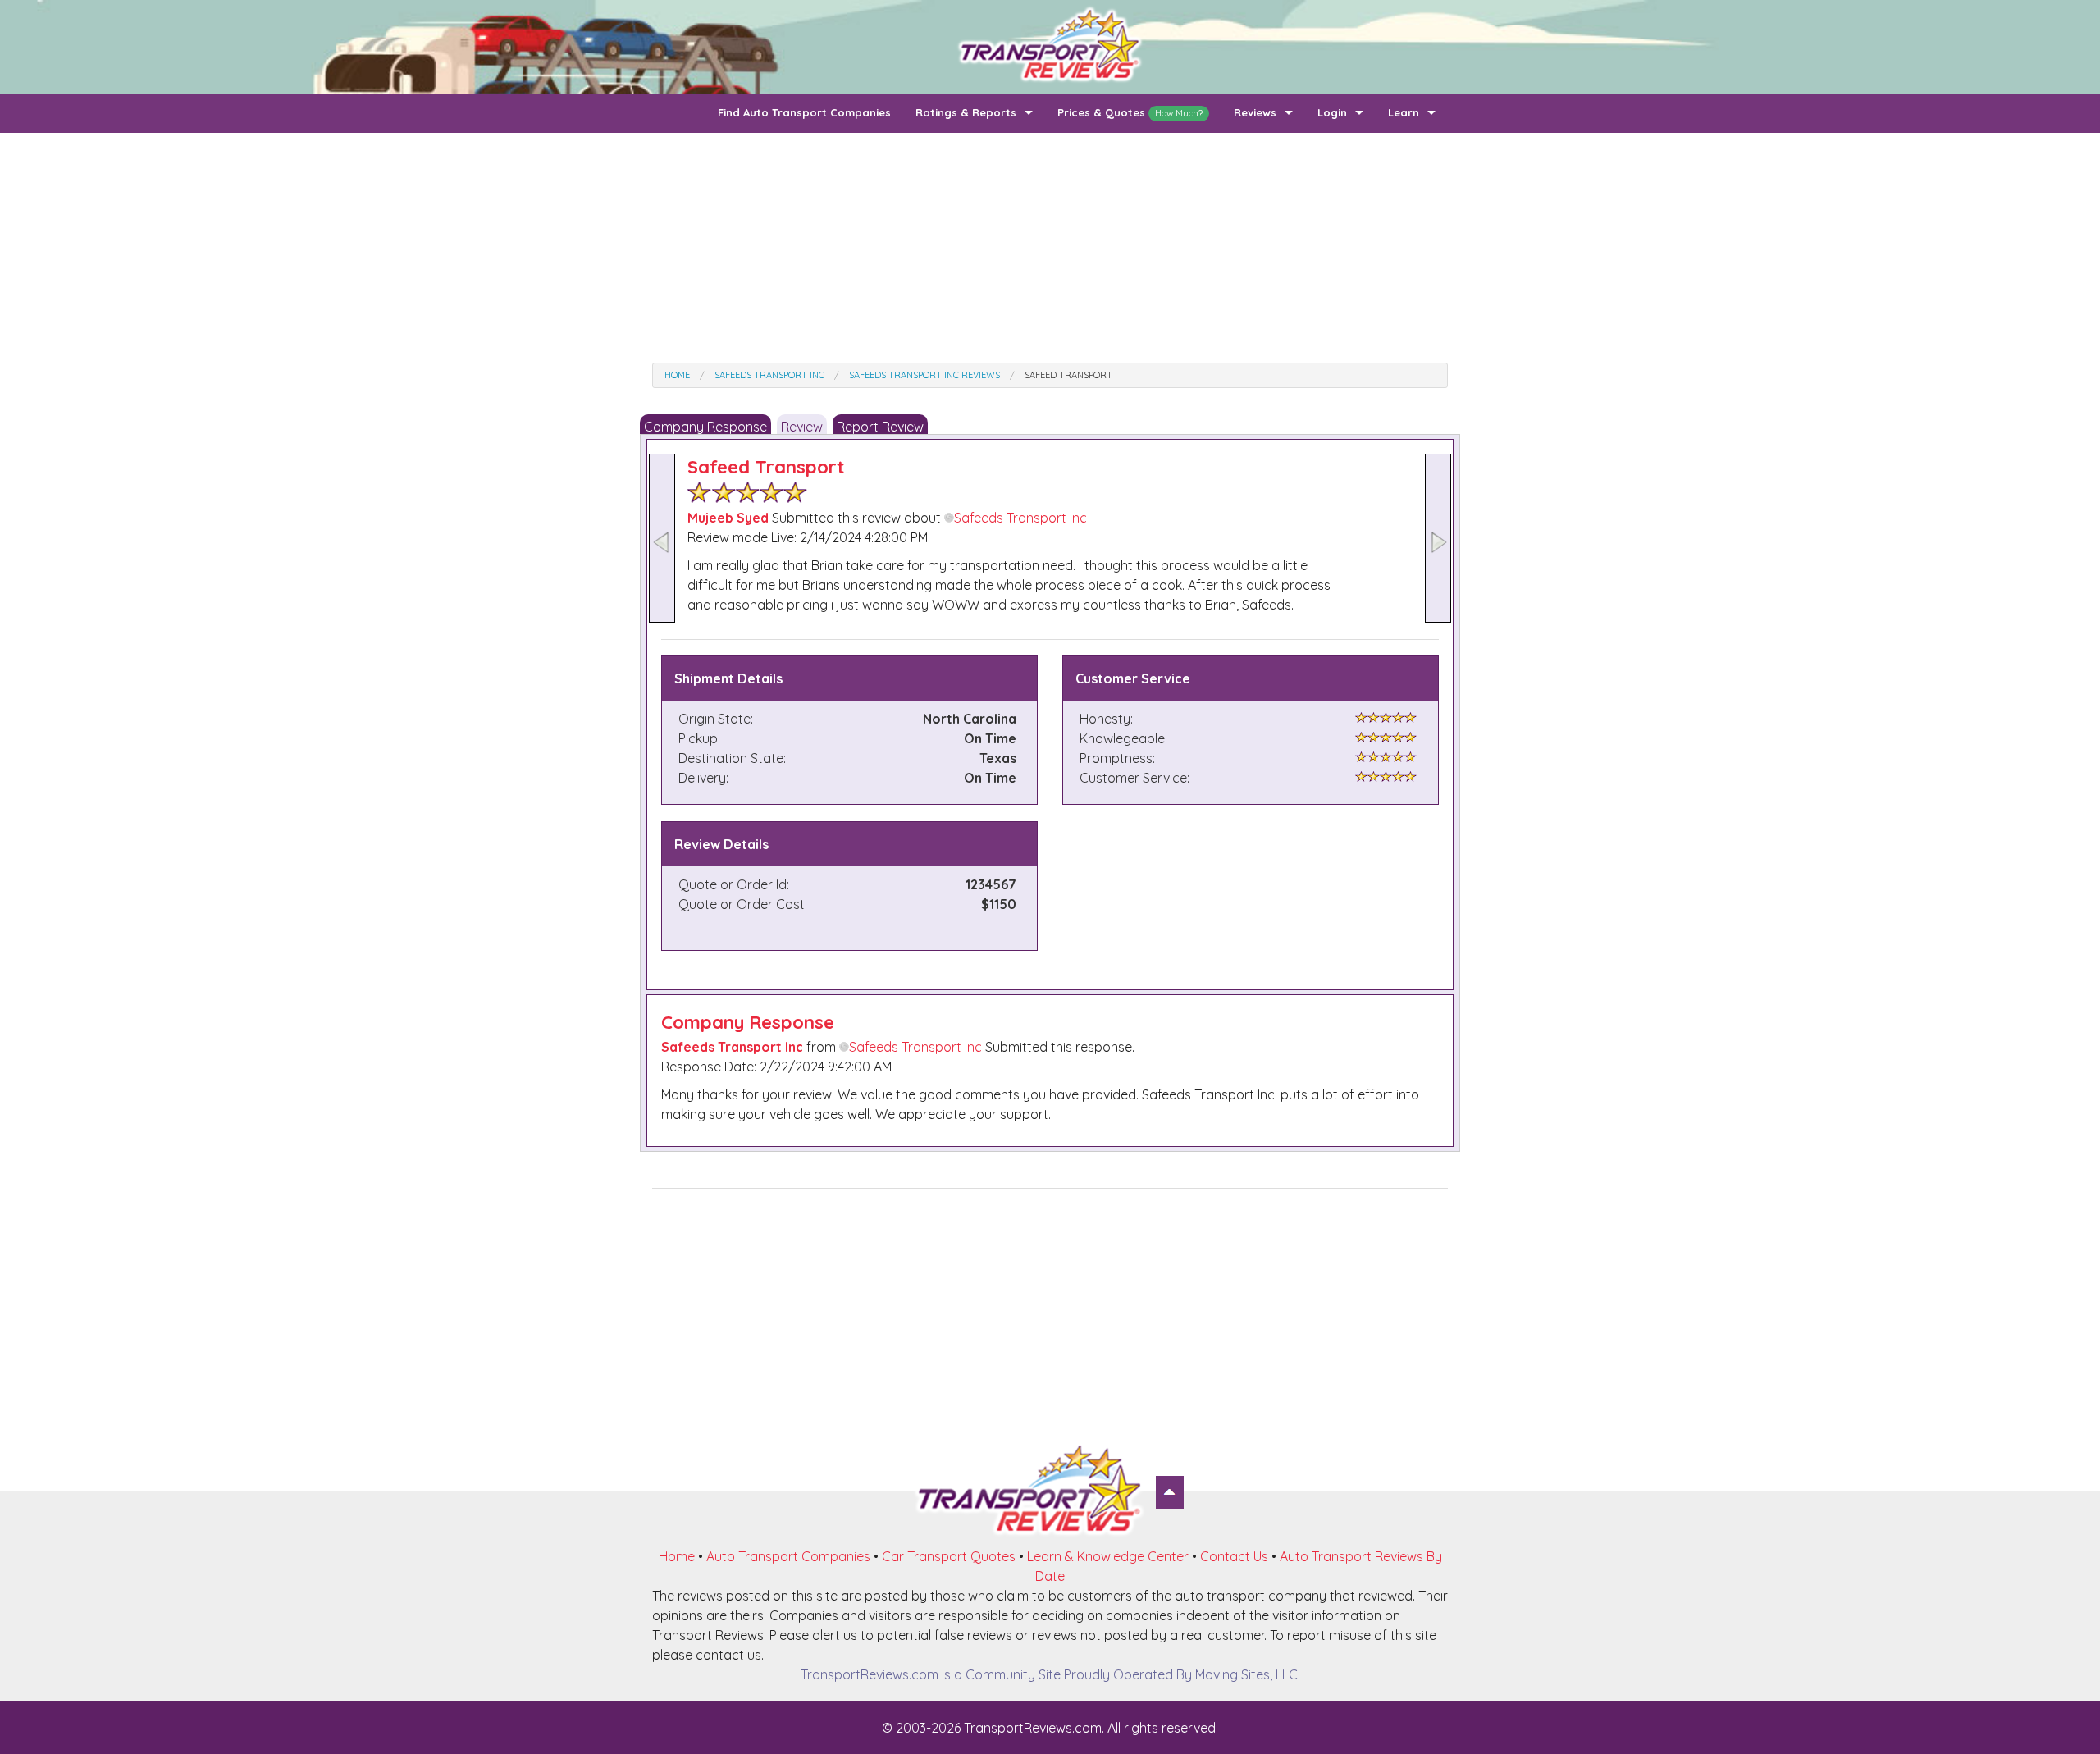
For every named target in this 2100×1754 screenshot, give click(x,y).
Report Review (880, 427)
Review (802, 427)
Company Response (705, 427)
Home (677, 1556)
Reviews (1255, 112)
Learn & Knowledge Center (1108, 1556)
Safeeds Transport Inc (1020, 518)
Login (1332, 112)
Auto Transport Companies (788, 1556)
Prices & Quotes (1130, 112)
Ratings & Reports (966, 112)
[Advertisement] (1050, 248)
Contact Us (1234, 1556)
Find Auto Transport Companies (804, 112)
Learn (1404, 112)
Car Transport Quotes (949, 1556)
